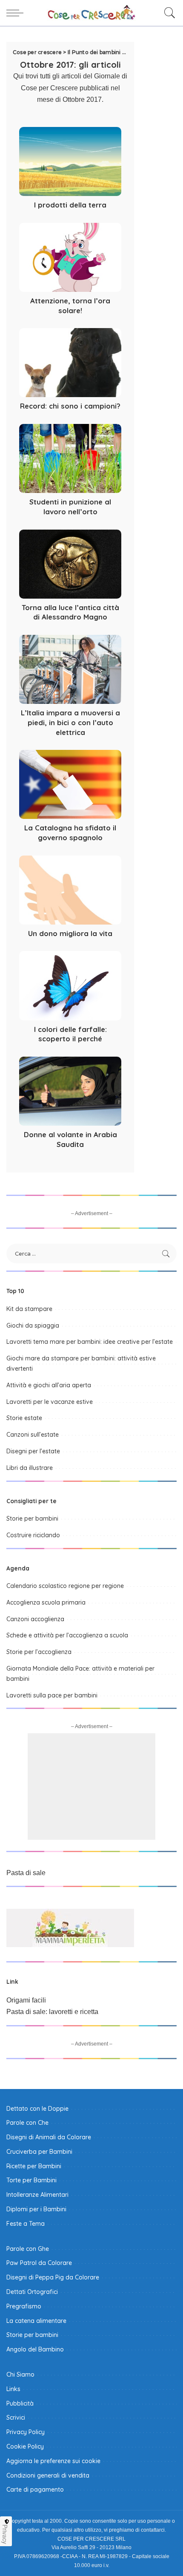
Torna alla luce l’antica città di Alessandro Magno (70, 612)
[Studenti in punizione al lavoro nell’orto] (70, 458)
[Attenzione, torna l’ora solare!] (70, 257)
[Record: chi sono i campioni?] (70, 363)
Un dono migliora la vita (70, 933)
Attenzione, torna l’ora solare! (70, 305)
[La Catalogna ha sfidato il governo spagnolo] (70, 784)
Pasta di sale (26, 1873)
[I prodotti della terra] (70, 161)
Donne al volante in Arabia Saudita (70, 1139)
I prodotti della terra (70, 205)
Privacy (5, 2534)
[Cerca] (168, 13)
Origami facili (26, 2000)
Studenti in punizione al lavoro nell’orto (70, 507)
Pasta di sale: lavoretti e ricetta (52, 2012)
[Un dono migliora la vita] (70, 890)
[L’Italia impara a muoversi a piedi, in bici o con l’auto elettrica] (70, 669)
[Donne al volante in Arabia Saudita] (70, 1091)
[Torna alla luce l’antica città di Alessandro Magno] (70, 564)
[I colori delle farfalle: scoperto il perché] (70, 985)
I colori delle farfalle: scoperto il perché (70, 1034)
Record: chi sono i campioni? (70, 406)
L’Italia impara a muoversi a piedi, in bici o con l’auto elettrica (70, 722)
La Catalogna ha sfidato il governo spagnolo (70, 833)
